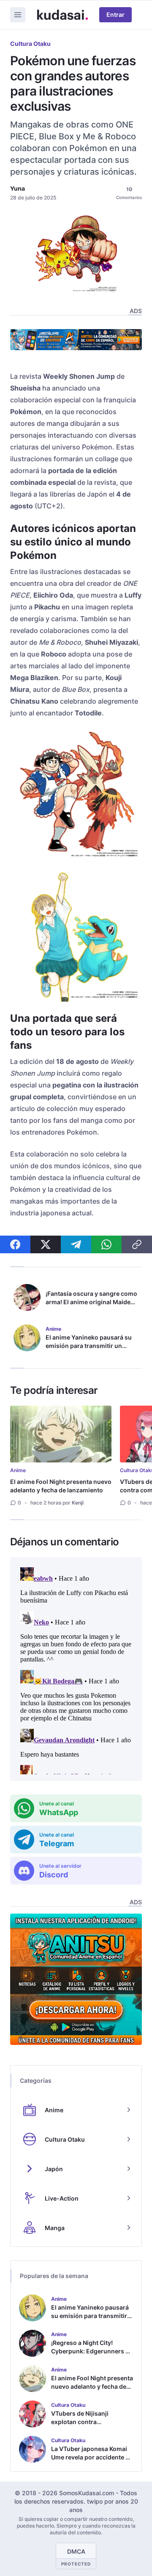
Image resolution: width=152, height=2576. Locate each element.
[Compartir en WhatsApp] (106, 1244)
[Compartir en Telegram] (76, 1244)
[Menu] (18, 15)
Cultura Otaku (30, 44)
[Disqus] (76, 1669)
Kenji (78, 1503)
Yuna (18, 188)
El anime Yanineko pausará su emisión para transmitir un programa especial (89, 1346)
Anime (18, 1470)
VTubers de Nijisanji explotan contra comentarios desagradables (92, 2422)
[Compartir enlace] (137, 1244)
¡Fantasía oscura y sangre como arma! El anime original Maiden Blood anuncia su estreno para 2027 (91, 1306)
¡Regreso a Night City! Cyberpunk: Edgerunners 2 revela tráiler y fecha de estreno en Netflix (90, 2355)
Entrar (115, 15)
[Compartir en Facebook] (15, 1244)
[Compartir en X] (46, 1244)
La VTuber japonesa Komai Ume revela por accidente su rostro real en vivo (92, 2457)
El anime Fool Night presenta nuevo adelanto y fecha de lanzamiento (61, 1486)
